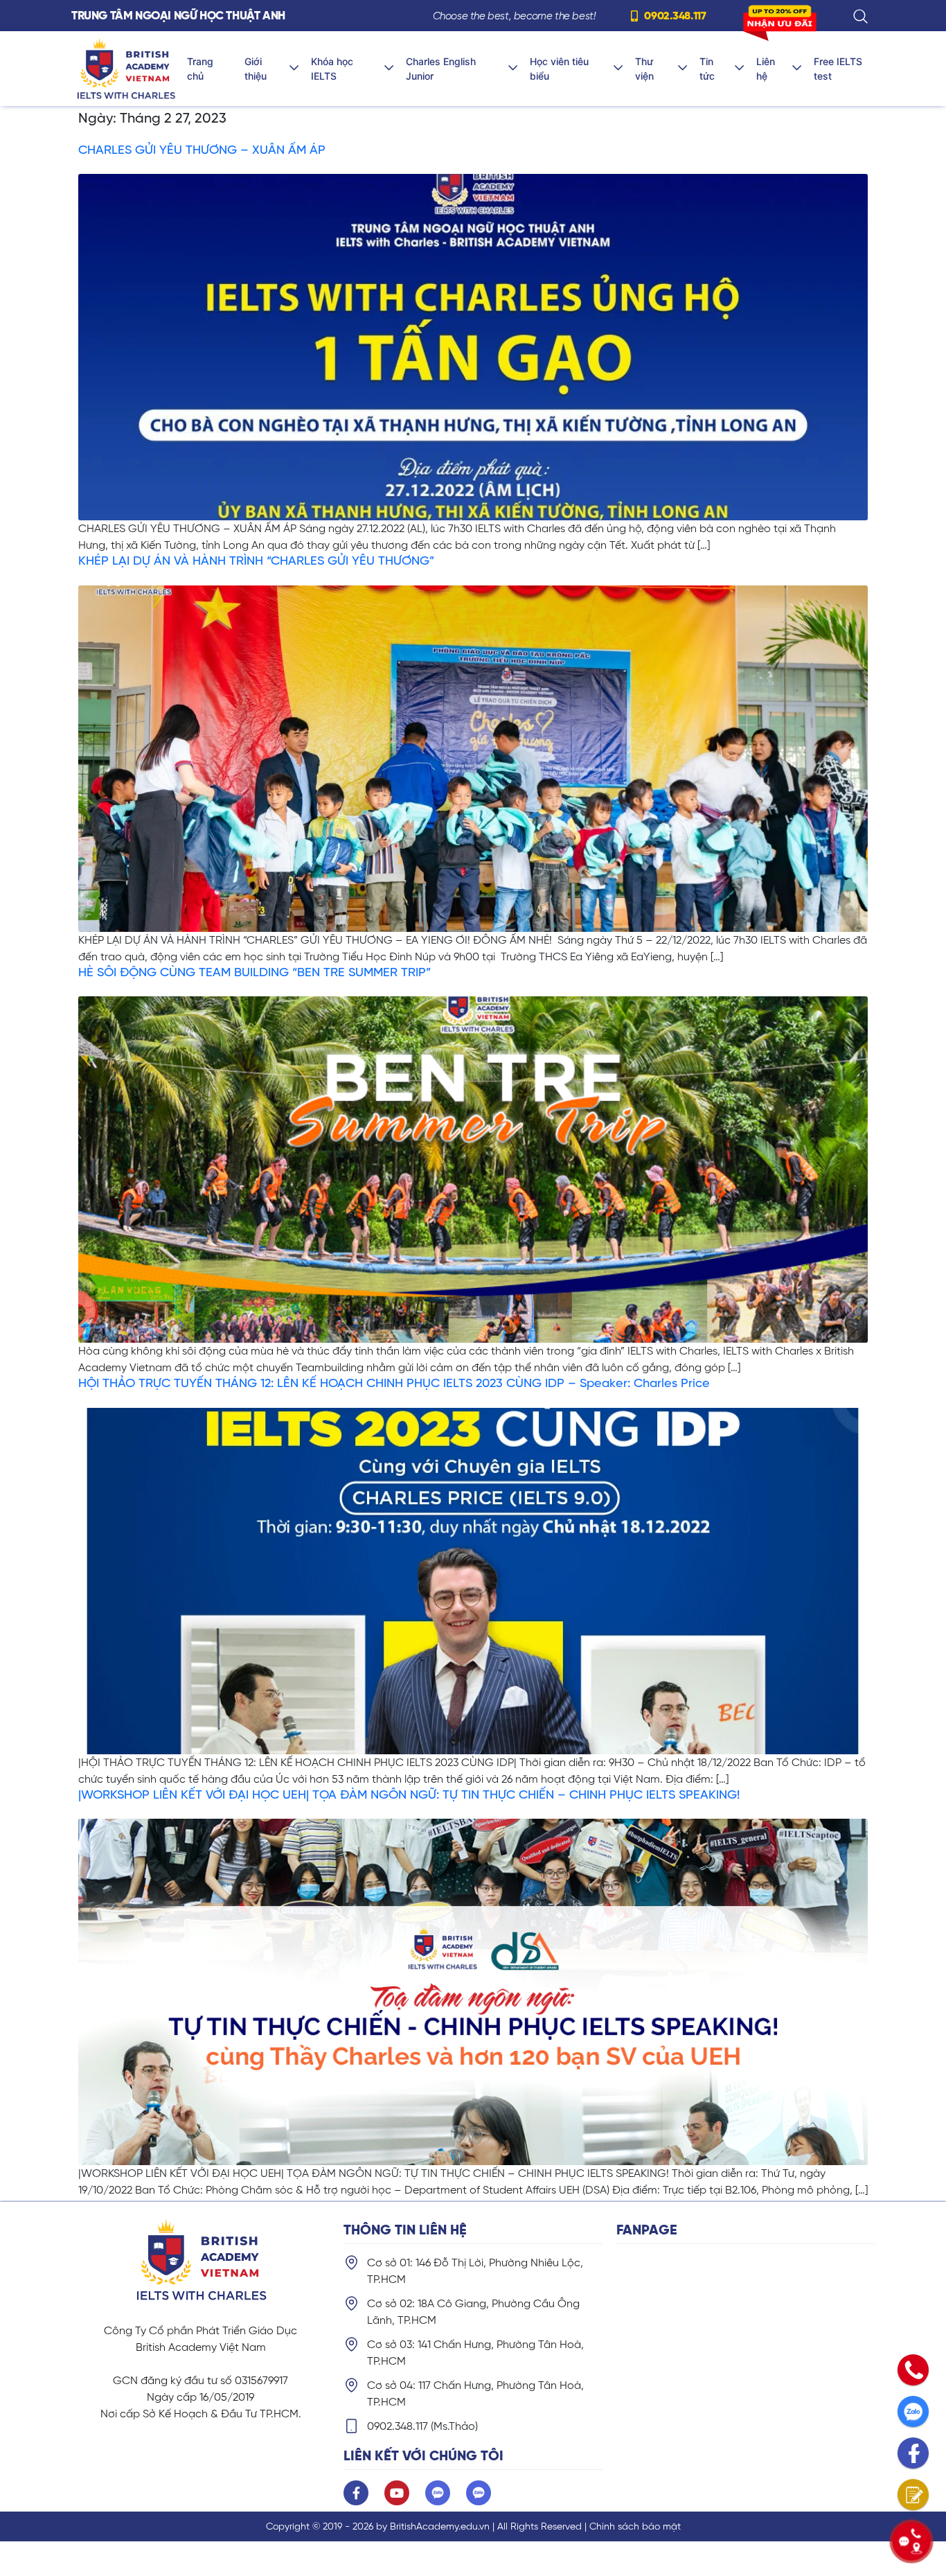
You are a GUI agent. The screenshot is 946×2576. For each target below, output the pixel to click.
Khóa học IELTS (332, 69)
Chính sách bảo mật (635, 2526)
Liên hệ (766, 69)
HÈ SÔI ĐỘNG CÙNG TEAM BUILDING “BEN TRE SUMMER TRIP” (255, 972)
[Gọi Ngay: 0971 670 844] (913, 2370)
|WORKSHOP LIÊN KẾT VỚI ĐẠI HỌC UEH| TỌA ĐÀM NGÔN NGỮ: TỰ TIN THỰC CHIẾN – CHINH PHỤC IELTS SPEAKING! (409, 1794)
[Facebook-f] (356, 2493)
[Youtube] (397, 2493)
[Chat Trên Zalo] (913, 2411)
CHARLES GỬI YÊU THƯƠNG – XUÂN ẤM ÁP (202, 150)
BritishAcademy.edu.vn (440, 2526)
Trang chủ (200, 69)
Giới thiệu (256, 69)
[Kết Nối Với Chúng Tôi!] (911, 2541)
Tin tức (707, 69)
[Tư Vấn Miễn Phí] (913, 2495)
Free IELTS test (838, 69)
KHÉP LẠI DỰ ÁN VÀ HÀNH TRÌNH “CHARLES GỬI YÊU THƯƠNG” (256, 561)
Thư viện (644, 69)
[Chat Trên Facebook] (913, 2453)
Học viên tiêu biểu (559, 69)
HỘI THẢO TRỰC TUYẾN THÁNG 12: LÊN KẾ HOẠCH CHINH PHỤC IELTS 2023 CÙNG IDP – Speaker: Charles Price (394, 1383)
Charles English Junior (441, 69)
